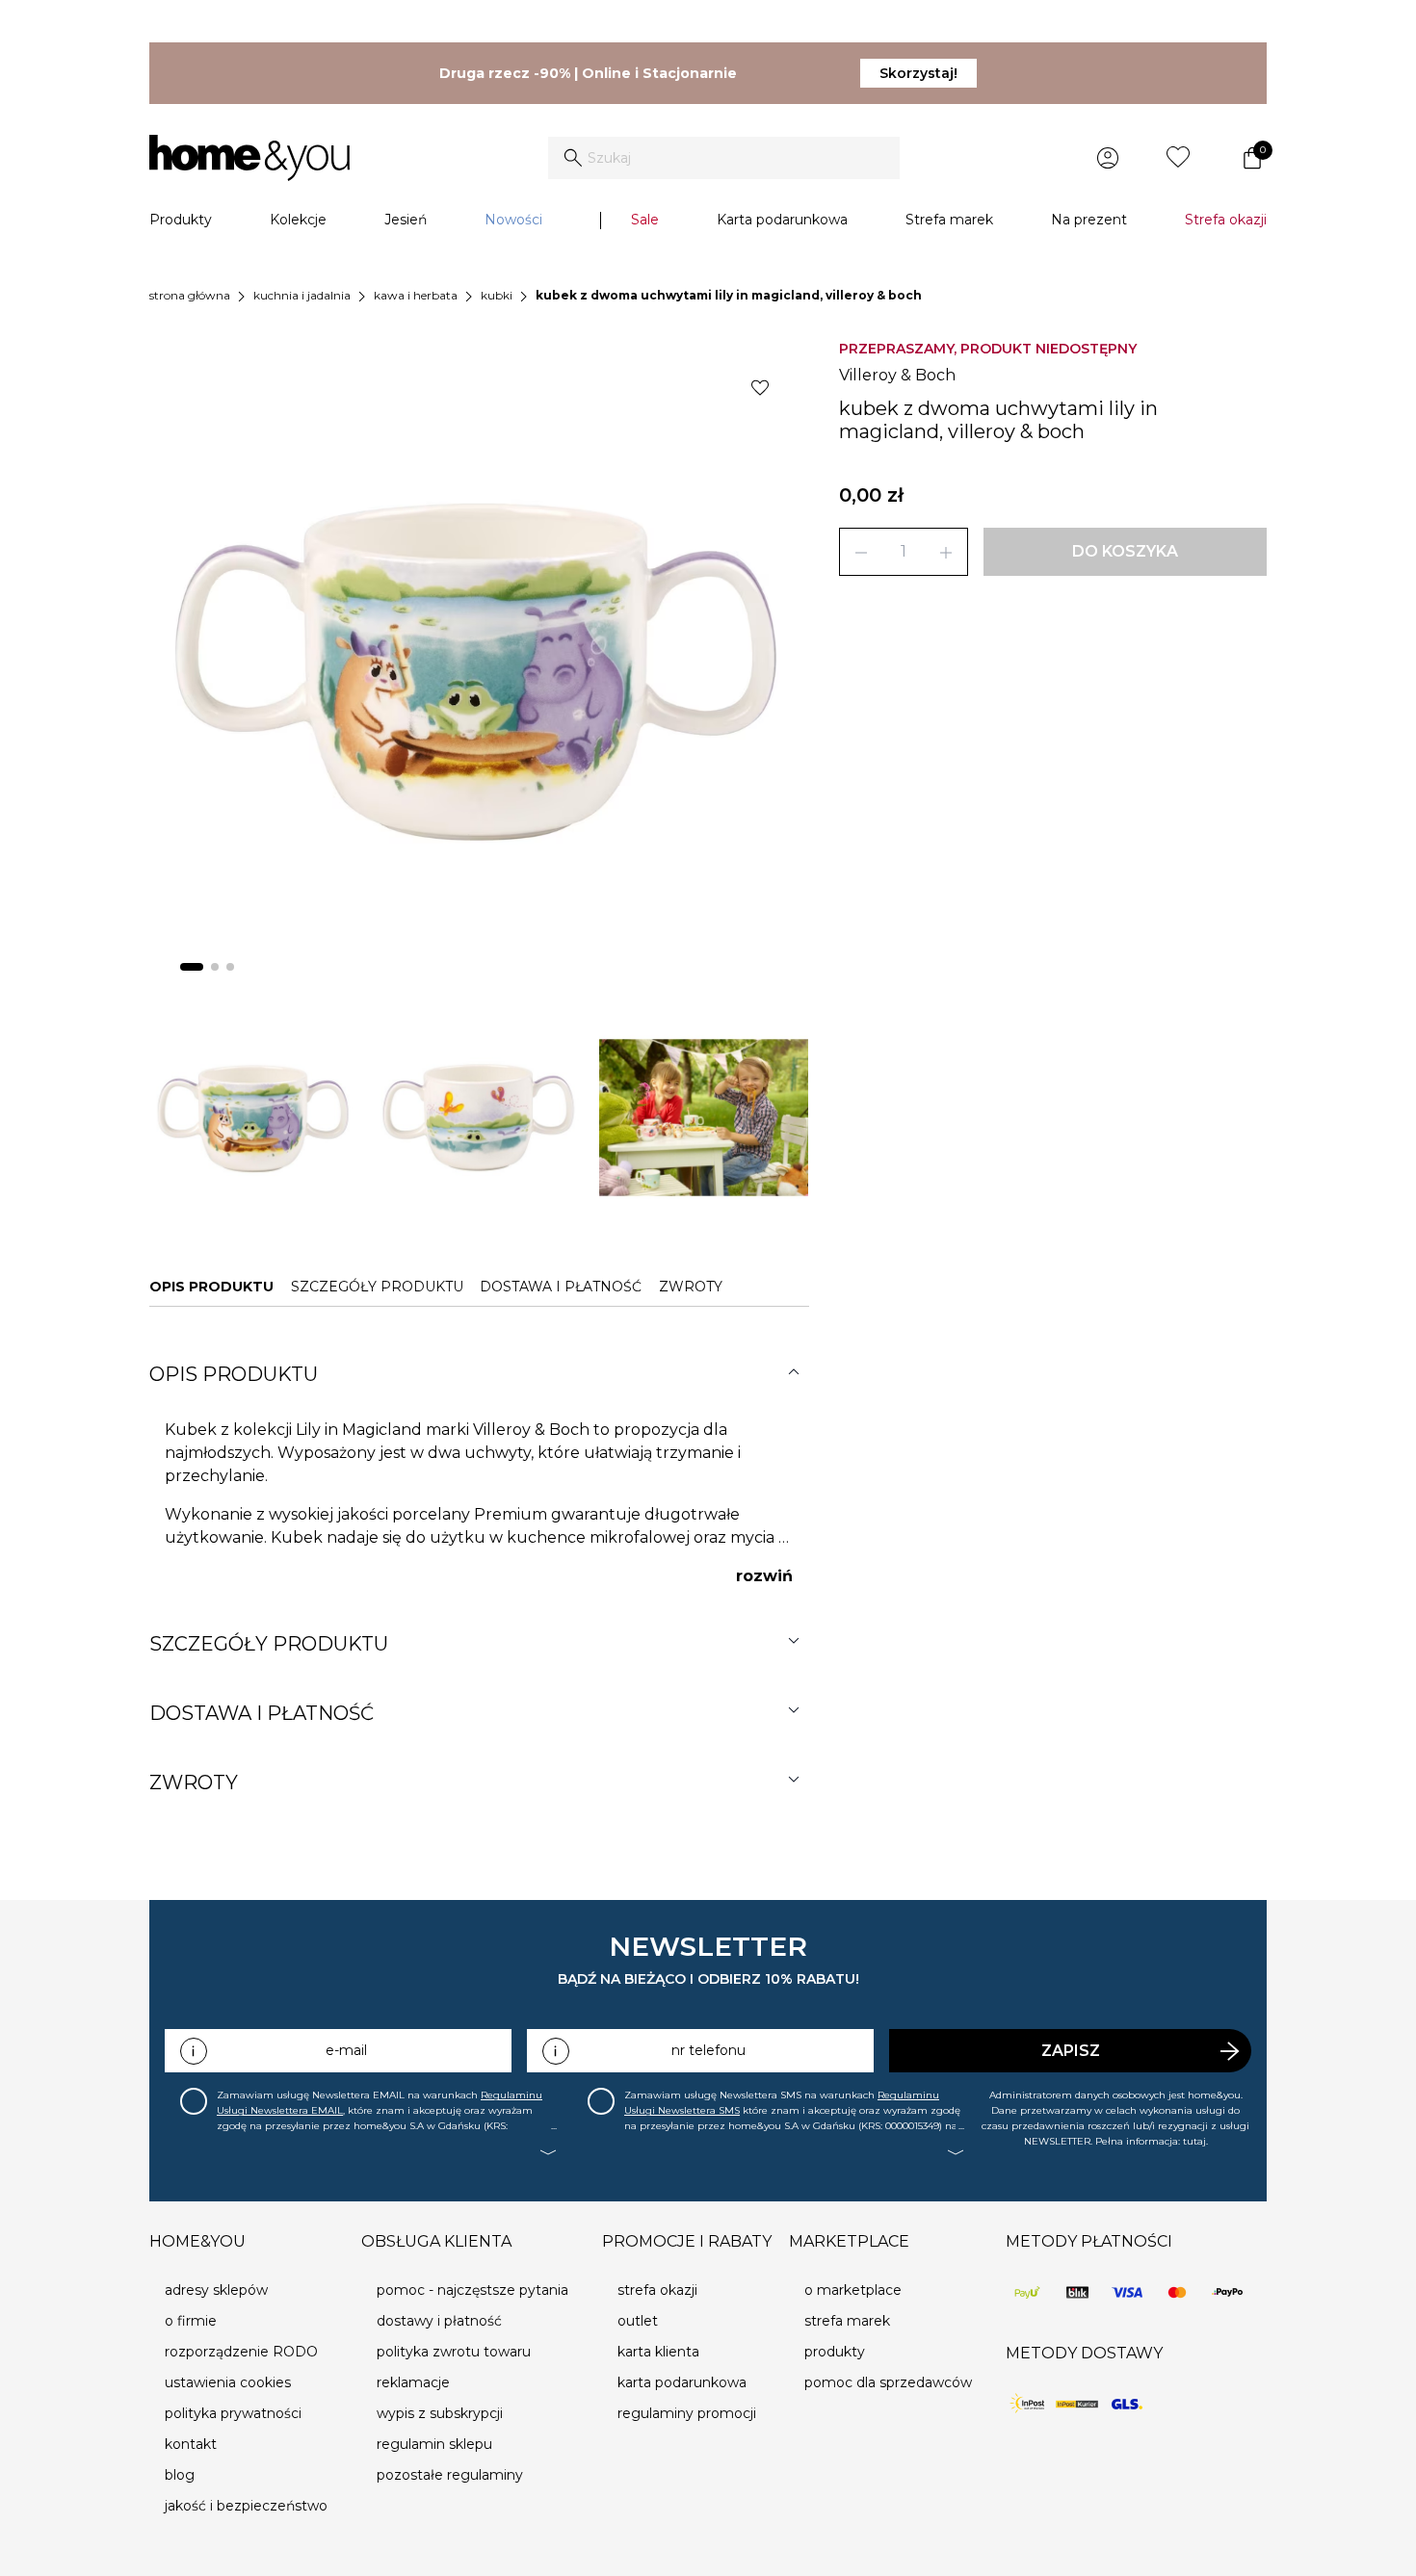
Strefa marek (949, 220)
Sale (645, 220)
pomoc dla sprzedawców (888, 2382)
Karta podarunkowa (782, 220)
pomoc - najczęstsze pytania (472, 2290)
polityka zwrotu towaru (454, 2352)
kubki (497, 295)
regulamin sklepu (434, 2444)
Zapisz (1071, 2051)
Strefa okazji (1226, 220)
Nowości (513, 220)
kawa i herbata (416, 295)
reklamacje (413, 2382)
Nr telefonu (708, 2050)
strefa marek (847, 2321)
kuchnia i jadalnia (302, 295)
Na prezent (1089, 220)
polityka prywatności (233, 2413)
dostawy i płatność (439, 2321)
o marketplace (853, 2290)
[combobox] (724, 158)
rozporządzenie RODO (241, 2352)
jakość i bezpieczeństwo (246, 2506)
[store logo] (249, 158)
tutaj (1194, 2141)
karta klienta (658, 2352)
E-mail (346, 2050)
